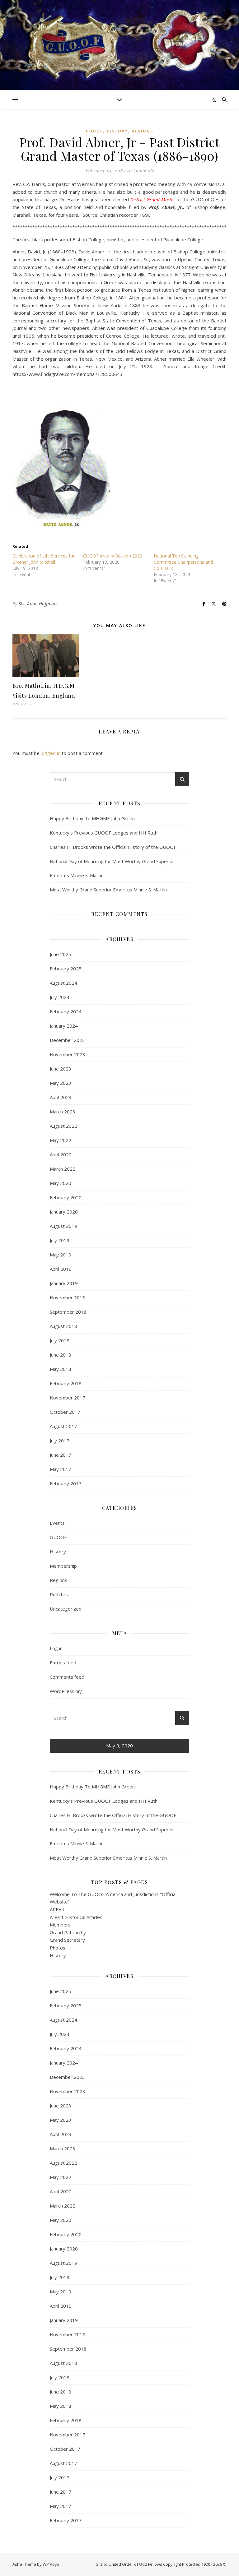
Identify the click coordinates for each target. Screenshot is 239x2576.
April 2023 (61, 1097)
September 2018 (68, 1312)
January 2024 (64, 1026)
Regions (142, 131)
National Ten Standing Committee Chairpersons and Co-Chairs (183, 562)
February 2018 (66, 1383)
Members (60, 1925)
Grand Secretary (67, 1940)
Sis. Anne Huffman (38, 604)
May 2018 (61, 1369)
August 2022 (63, 1126)
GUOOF (94, 131)
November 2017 (68, 1398)
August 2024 (63, 983)
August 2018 (63, 1326)
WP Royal (52, 2564)
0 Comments (140, 170)
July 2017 (60, 1441)
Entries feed (63, 1663)
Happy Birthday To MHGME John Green (92, 818)
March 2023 (63, 1112)
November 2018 (68, 1297)
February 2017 (66, 1483)
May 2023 (61, 1083)
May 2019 (61, 1255)
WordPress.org (66, 1691)
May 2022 (61, 1140)
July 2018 (60, 1340)
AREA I (57, 1909)
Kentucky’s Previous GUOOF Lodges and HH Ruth (104, 833)
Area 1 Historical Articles (76, 1917)
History (117, 131)
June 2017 (61, 1455)
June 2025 (61, 954)
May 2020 (61, 1183)
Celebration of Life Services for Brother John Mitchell (44, 559)
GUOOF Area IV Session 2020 (113, 556)
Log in (56, 1648)
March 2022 (63, 1169)
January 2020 (64, 1212)
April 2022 (61, 1154)
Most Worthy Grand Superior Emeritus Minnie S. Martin (108, 890)
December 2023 (67, 1040)
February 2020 (66, 1197)
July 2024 (60, 997)
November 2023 (68, 1054)
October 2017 (65, 1412)
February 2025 (66, 969)
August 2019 (63, 1226)
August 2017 (63, 1426)
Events (57, 1523)
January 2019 (64, 1283)
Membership (63, 1566)
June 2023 (61, 1069)
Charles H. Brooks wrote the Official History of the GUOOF (113, 847)
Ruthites (59, 1594)
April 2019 (61, 1269)
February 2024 (66, 1011)
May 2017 (61, 1469)
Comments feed (67, 1677)
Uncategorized (66, 1609)
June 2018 (61, 1355)
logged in (51, 753)
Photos (58, 1948)
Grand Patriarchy (68, 1932)
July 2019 (60, 1240)
